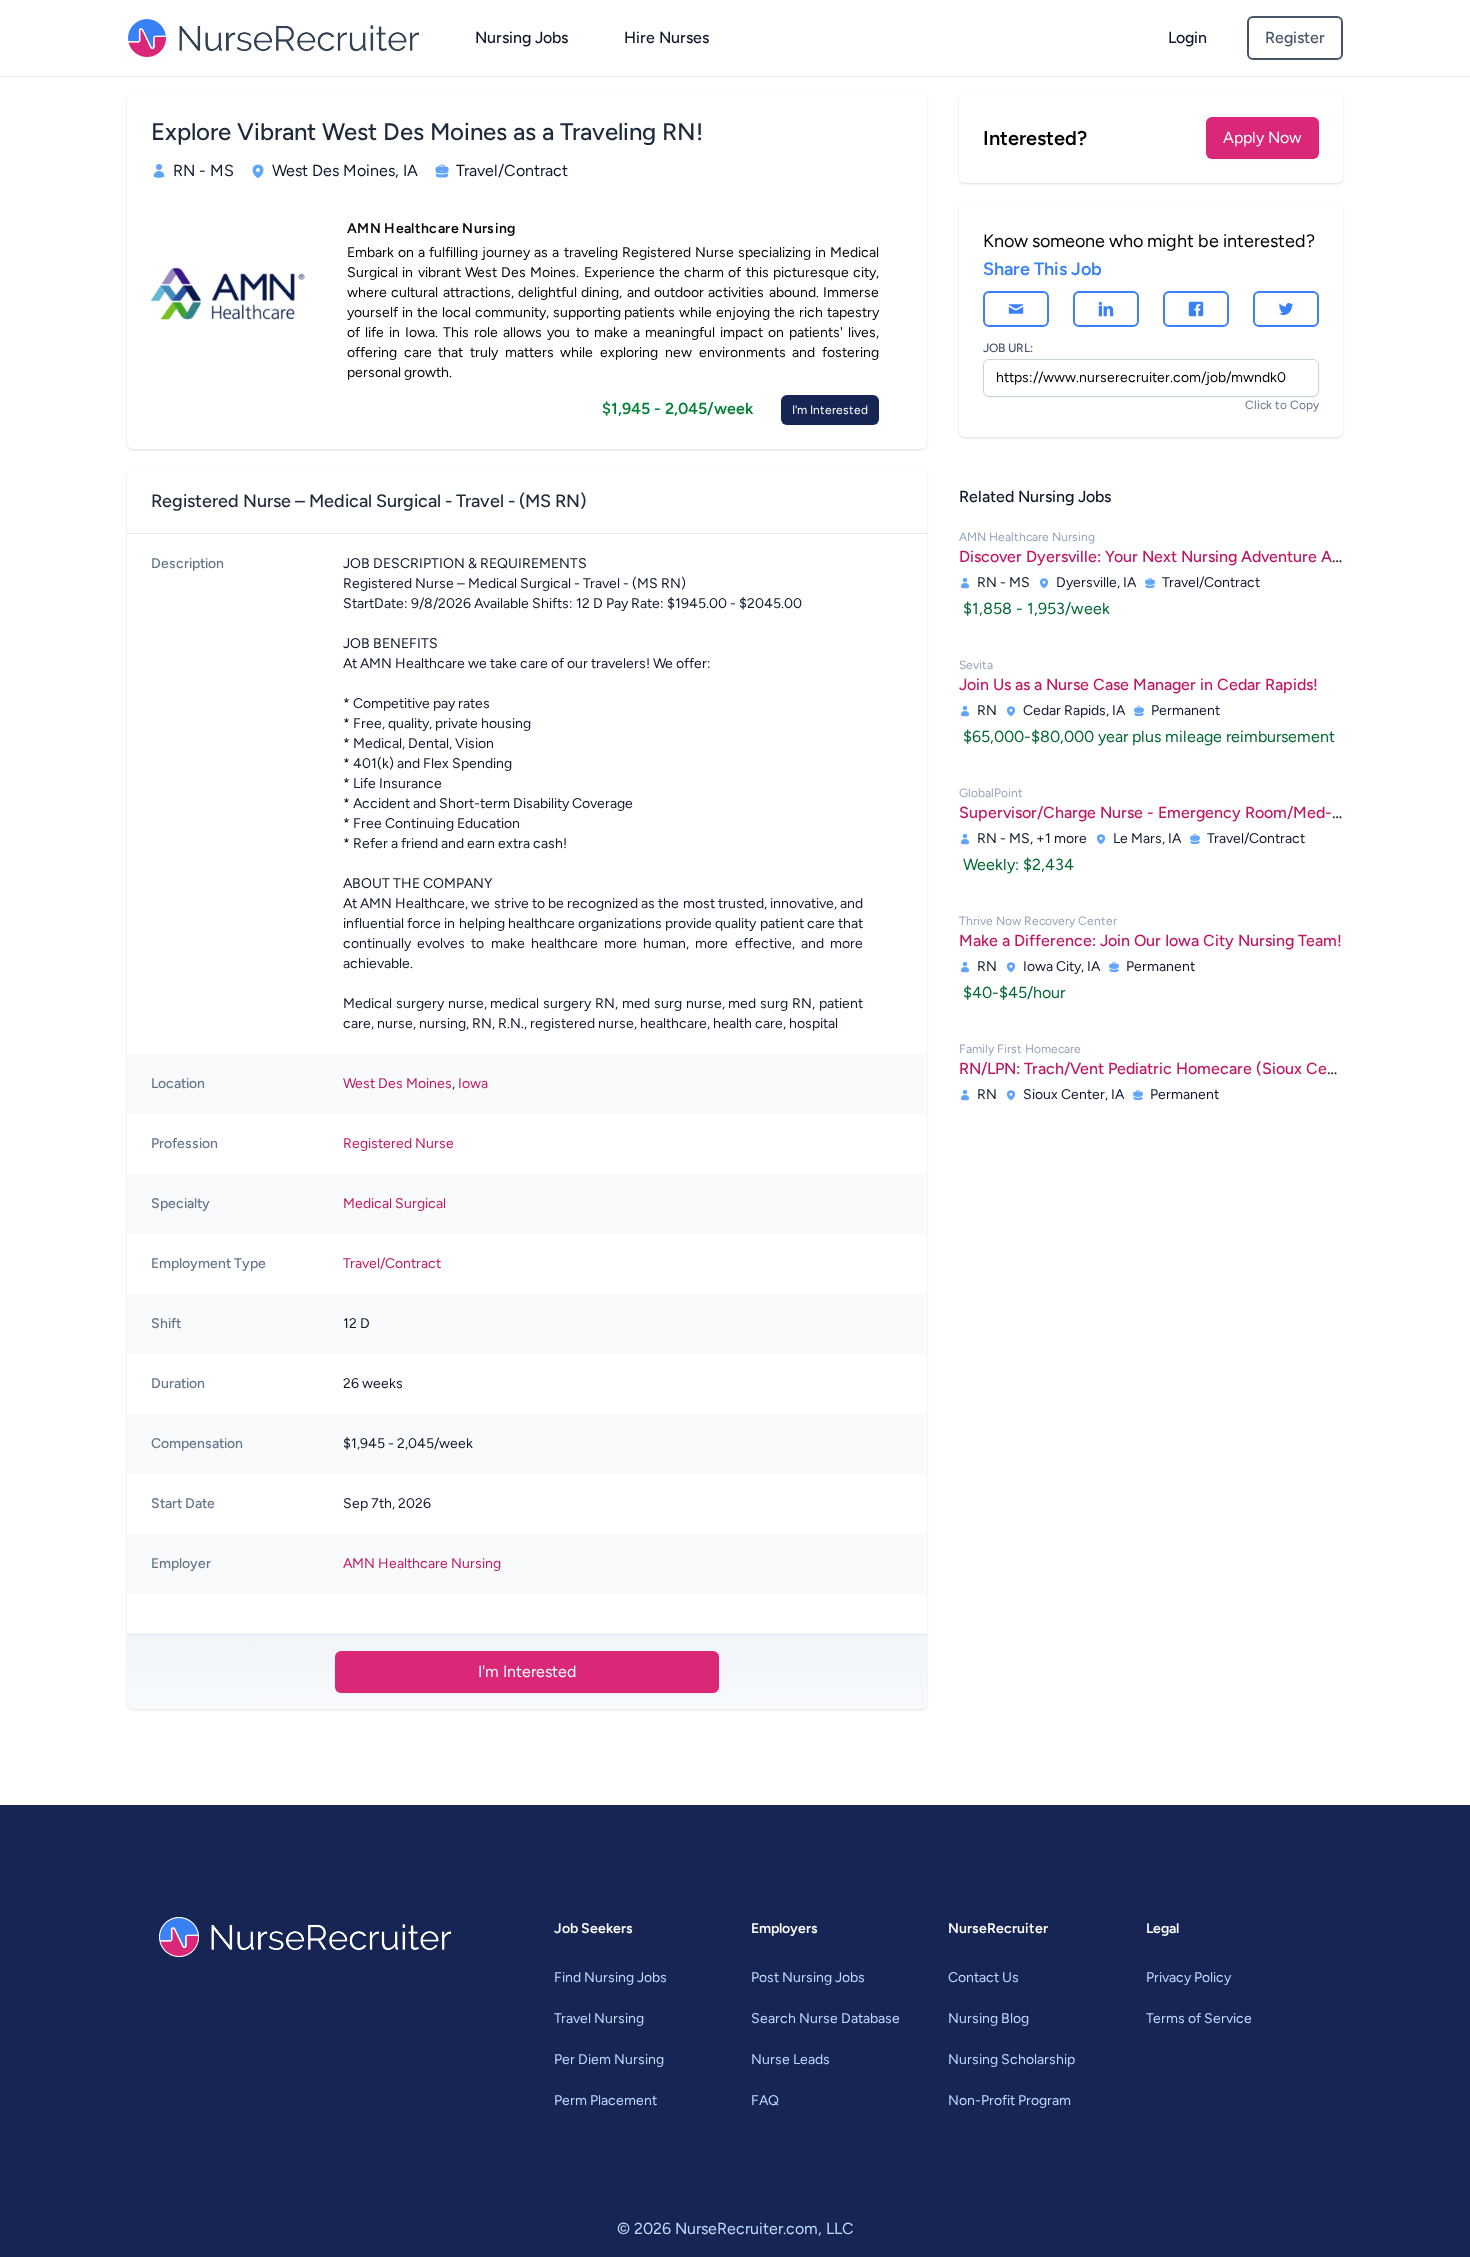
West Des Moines (397, 1083)
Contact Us (983, 1977)
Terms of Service (1199, 2018)
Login (1187, 37)
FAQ (765, 2100)
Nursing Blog (988, 2018)
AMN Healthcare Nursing (422, 1563)
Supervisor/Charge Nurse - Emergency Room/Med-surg (1161, 812)
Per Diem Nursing (609, 2059)
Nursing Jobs (521, 37)
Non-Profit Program (1009, 2100)
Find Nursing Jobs (610, 1977)
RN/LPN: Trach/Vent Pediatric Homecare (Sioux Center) (1161, 1068)
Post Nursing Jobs (808, 1977)
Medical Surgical (394, 1203)
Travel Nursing (599, 2018)
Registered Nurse (398, 1143)
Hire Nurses (666, 37)
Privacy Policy (1188, 1977)
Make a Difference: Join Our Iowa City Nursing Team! (1150, 940)
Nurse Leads (790, 2059)
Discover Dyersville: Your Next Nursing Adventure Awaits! (1167, 556)
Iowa (473, 1083)
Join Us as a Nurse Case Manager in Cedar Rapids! (1138, 684)
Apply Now (1262, 137)
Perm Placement (605, 2100)
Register (1295, 37)
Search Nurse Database (825, 2018)
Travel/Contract (392, 1263)
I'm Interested (830, 410)
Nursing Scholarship (1011, 2059)
